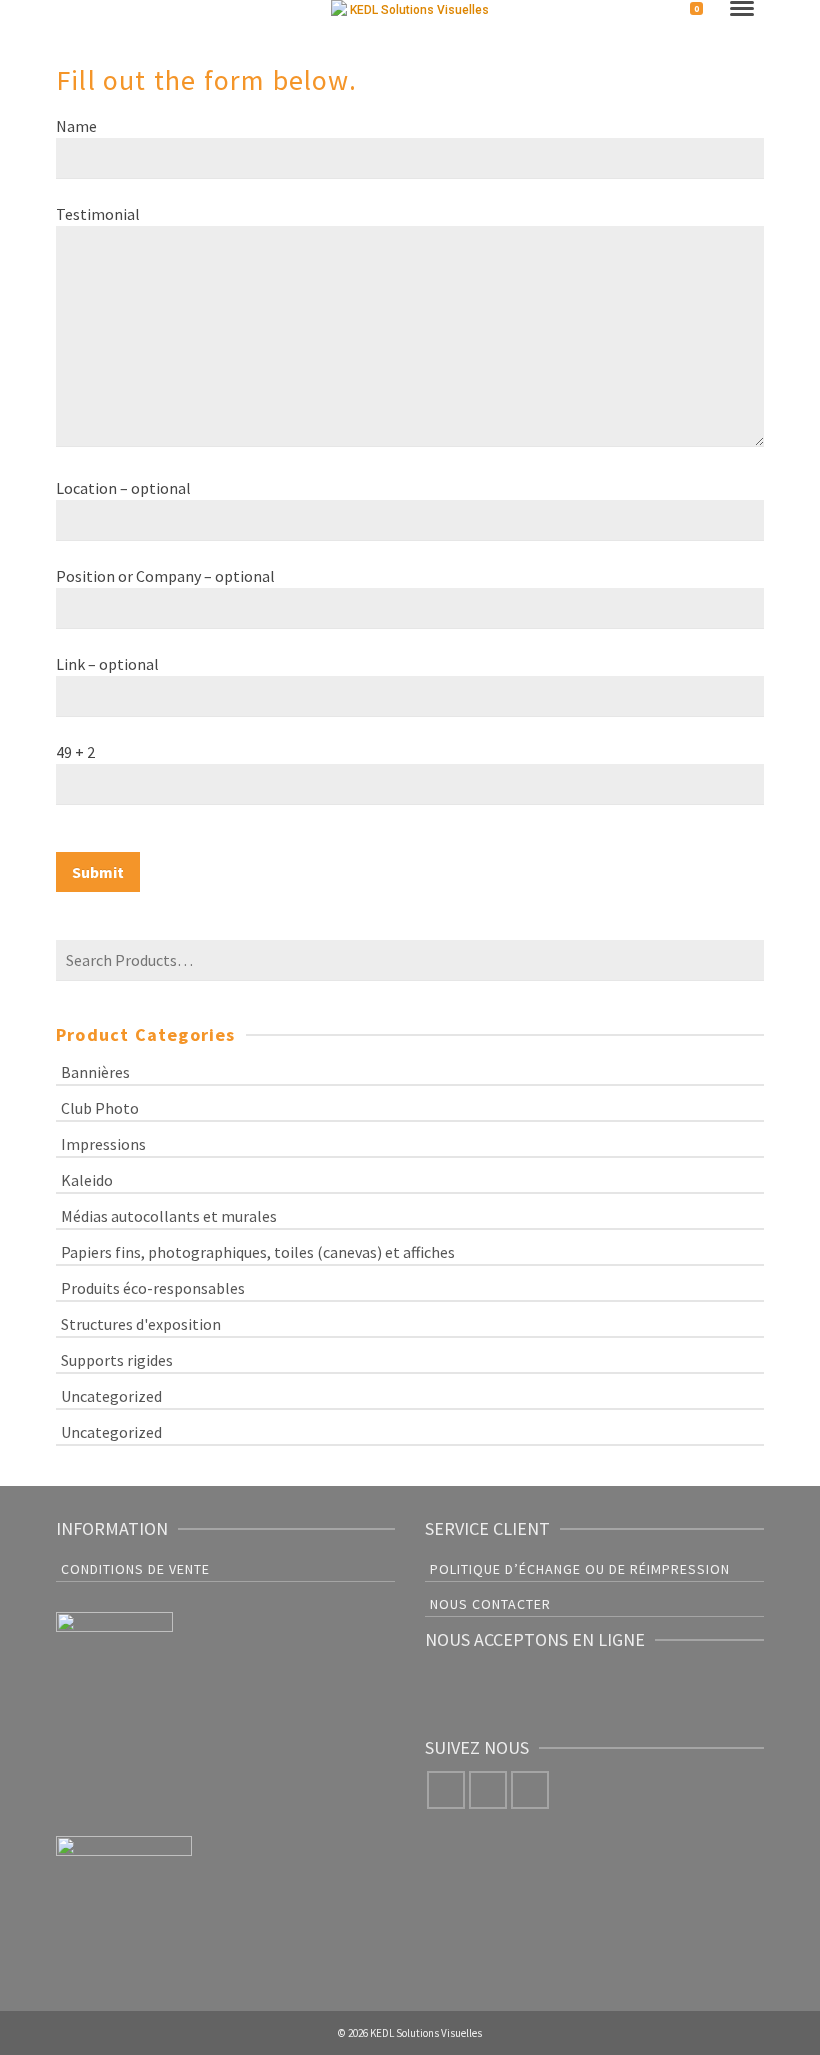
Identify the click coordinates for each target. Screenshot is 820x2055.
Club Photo (100, 1108)
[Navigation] (742, 10)
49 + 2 (75, 752)
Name (76, 126)
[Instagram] (488, 1790)
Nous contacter (490, 1604)
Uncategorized (111, 1396)
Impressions (103, 1144)
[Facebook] (446, 1790)
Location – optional (123, 488)
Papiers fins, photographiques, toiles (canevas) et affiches (258, 1252)
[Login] (656, 12)
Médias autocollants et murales (169, 1216)
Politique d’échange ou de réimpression (580, 1569)
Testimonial (98, 214)
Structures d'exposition (141, 1324)
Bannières (95, 1072)
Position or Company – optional (165, 576)
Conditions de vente (135, 1569)
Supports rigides (117, 1360)
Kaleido (87, 1180)
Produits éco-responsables (153, 1288)
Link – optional (107, 664)
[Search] (72, 12)
